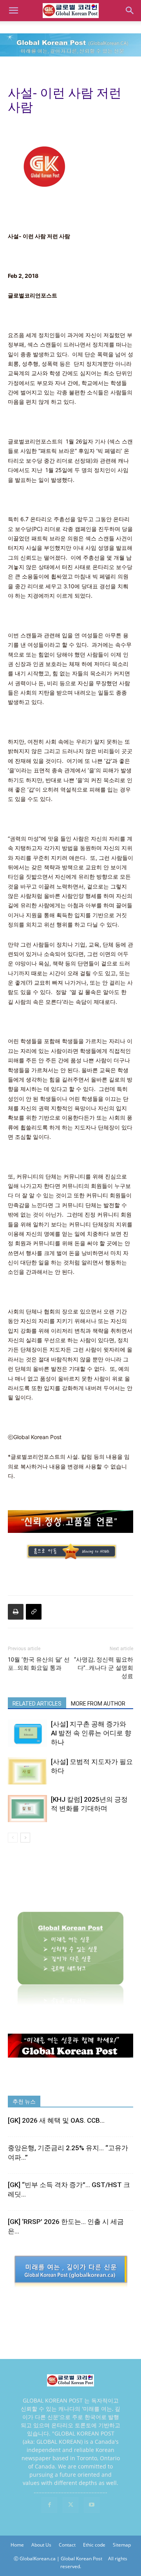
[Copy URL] (34, 1612)
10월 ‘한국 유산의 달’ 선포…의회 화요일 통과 (39, 1664)
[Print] (16, 1612)
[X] (70, 2505)
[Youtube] (92, 2505)
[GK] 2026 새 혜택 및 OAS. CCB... (56, 2120)
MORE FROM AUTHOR (98, 1704)
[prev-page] (13, 1838)
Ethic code (94, 2545)
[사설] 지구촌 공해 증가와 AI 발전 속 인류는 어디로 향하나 (91, 1733)
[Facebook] (49, 2505)
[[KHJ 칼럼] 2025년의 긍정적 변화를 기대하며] (27, 1809)
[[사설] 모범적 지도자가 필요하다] (27, 1771)
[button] (13, 11)
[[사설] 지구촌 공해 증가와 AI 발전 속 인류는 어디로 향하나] (27, 1733)
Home (17, 2545)
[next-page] (25, 1838)
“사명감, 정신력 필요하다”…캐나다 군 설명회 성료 (104, 1668)
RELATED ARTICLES (37, 1704)
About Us (41, 2545)
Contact (67, 2545)
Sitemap (122, 2545)
